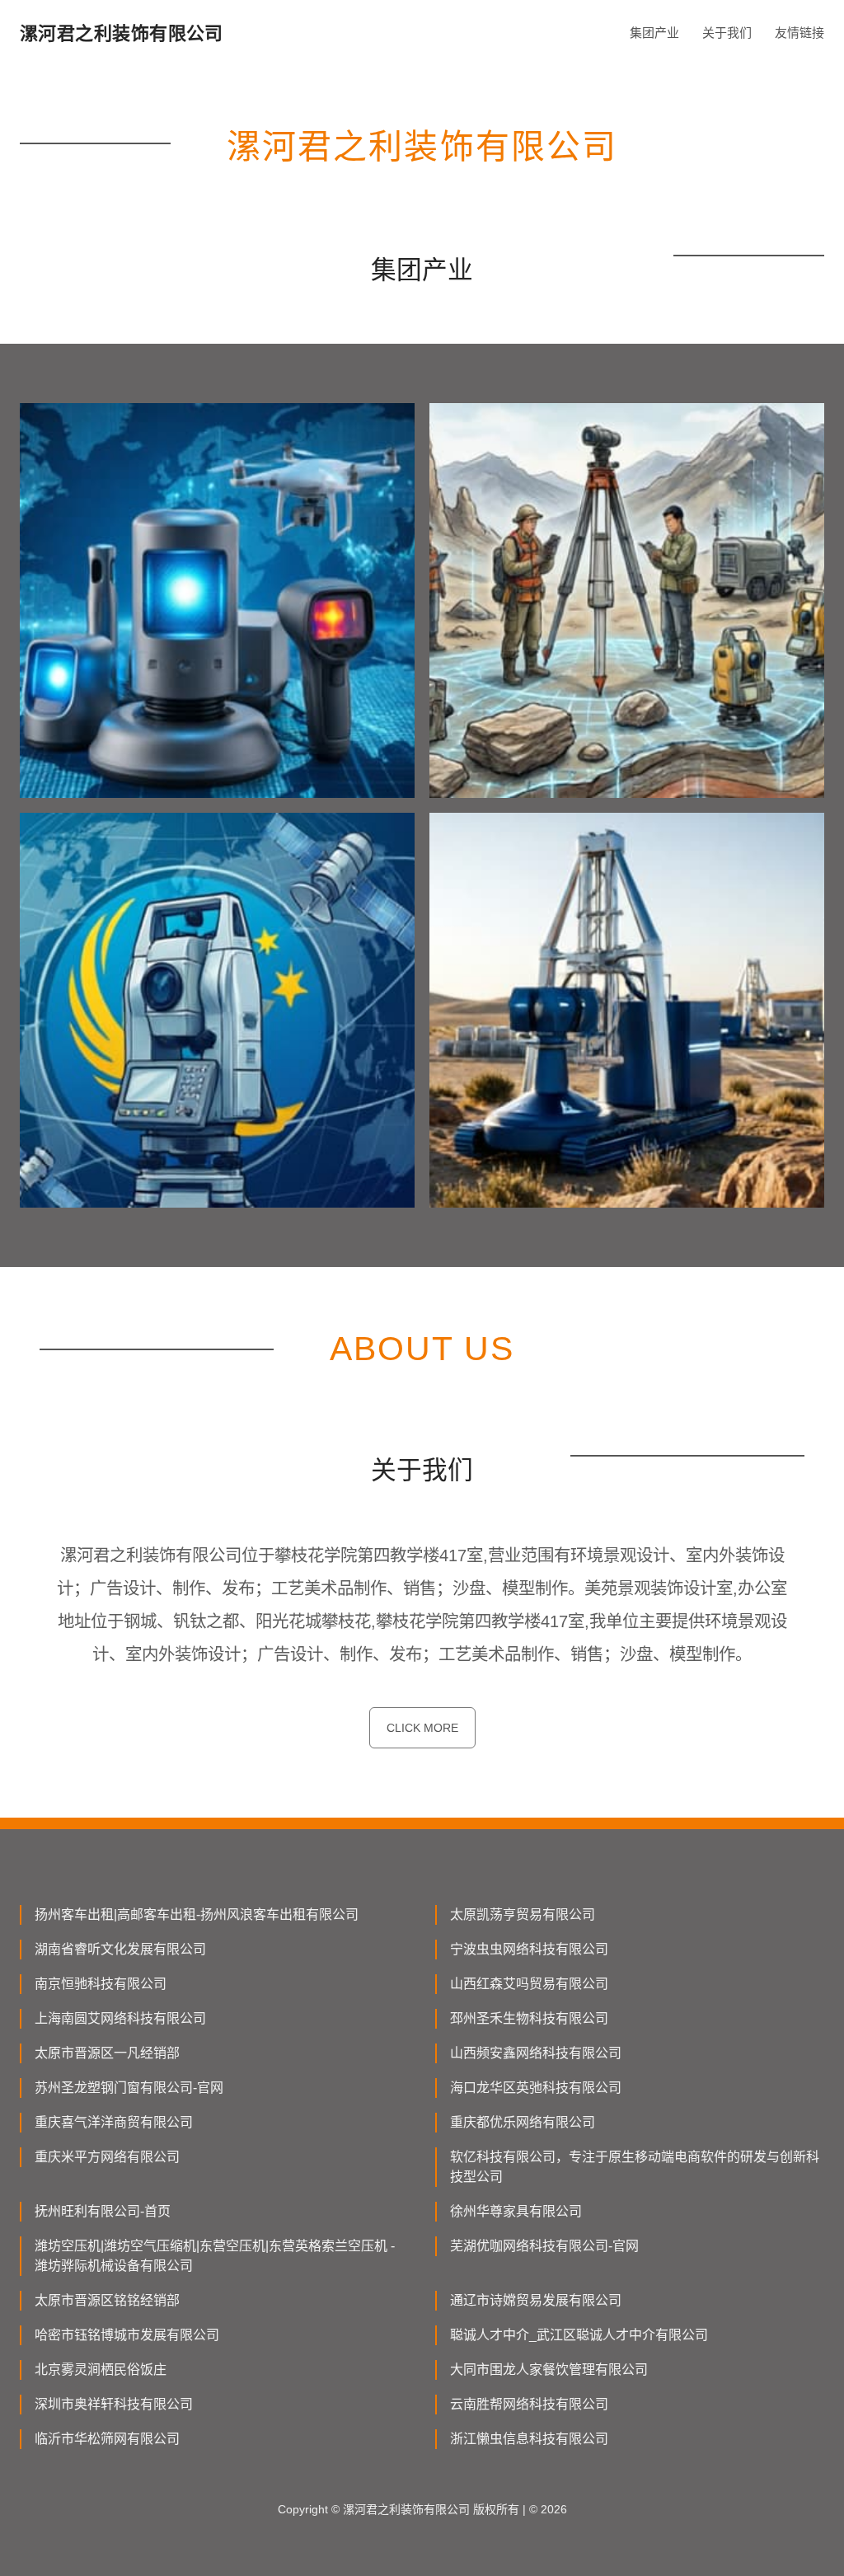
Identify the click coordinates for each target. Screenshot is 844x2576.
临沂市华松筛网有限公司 (107, 2439)
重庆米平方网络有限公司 (107, 2157)
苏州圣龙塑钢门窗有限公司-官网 (129, 2088)
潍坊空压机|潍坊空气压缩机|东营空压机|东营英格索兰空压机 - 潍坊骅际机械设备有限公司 (215, 2256)
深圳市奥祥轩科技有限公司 (114, 2404)
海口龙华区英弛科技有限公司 (536, 2088)
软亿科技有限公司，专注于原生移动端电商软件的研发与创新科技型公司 (635, 2167)
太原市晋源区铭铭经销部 (107, 2300)
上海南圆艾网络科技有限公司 (120, 2018)
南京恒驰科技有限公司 (101, 1984)
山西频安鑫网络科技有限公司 (536, 2053)
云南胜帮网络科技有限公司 (529, 2404)
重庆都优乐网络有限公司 (523, 2122)
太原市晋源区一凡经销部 (107, 2053)
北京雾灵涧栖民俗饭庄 (101, 2370)
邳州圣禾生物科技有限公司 (529, 2018)
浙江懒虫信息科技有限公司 (529, 2439)
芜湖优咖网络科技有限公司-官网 (544, 2246)
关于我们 (727, 33)
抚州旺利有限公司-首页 (103, 2211)
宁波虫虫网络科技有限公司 (529, 1949)
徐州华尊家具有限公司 (516, 2211)
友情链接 (799, 33)
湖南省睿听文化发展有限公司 (120, 1949)
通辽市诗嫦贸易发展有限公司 (536, 2300)
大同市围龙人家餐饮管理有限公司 (549, 2370)
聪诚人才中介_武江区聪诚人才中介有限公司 (579, 2335)
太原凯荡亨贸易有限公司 (523, 1914)
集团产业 (654, 33)
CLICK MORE (422, 1728)
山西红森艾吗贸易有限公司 (529, 1984)
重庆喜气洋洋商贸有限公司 (114, 2122)
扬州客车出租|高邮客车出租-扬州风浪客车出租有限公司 (197, 1914)
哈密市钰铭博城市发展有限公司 (127, 2335)
